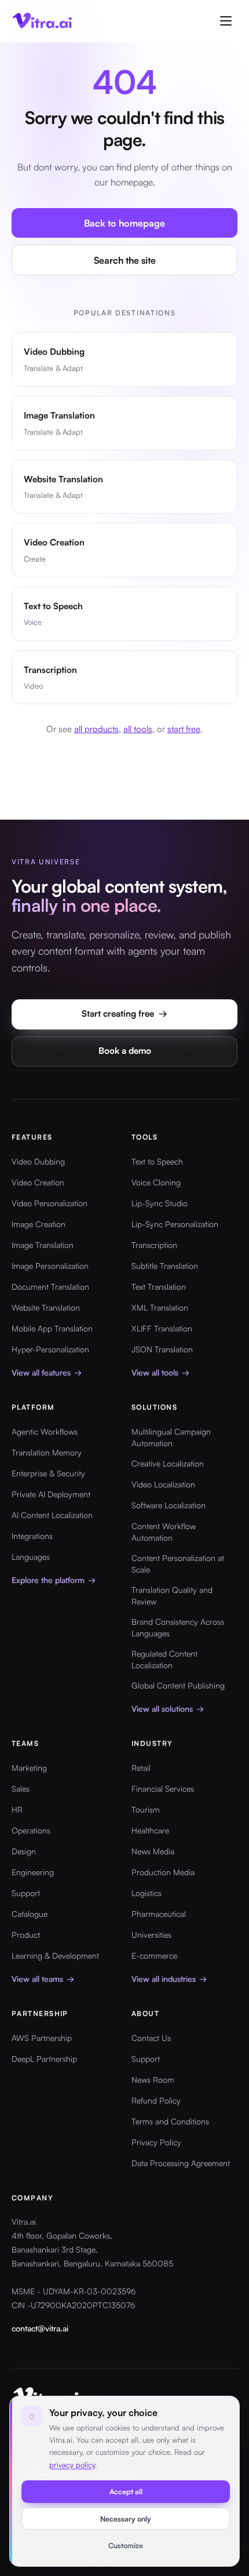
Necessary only (126, 2519)
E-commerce (154, 1955)
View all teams (43, 1979)
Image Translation (43, 1245)
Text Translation (159, 1287)
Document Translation (50, 1287)
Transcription (154, 1245)
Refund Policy (156, 2100)
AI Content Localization (52, 1515)
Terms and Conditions (170, 2121)
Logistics (147, 1893)
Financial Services (163, 1789)
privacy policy (72, 2465)
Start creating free (124, 1014)
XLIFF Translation (162, 1328)
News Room (153, 2080)
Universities (151, 1935)
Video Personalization (50, 1203)
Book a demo (125, 1051)
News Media (153, 1851)
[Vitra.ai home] (43, 21)
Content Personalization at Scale (178, 1564)
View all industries (169, 1979)
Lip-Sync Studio (160, 1203)
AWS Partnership (42, 2038)
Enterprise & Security (48, 1473)
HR (17, 1809)
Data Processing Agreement (181, 2163)
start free (184, 729)
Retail (141, 1768)
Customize (126, 2545)
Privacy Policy (156, 2142)
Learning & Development (55, 1955)
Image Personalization (50, 1266)
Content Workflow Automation (164, 1532)
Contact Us (151, 2038)
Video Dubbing (38, 1161)
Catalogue (30, 1914)
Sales (21, 1789)
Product (26, 1935)
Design (24, 1851)
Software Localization (169, 1505)
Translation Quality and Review (172, 1596)
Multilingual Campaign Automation (171, 1437)
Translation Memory (47, 1452)
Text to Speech (157, 1161)
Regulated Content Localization (164, 1659)
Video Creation (38, 1182)
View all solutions (168, 1709)
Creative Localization (168, 1463)
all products (96, 729)
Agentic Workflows (45, 1431)
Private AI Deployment (51, 1494)
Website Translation (46, 1307)
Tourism (146, 1809)
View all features (47, 1372)
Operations (31, 1830)
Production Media (163, 1872)
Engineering (33, 1872)
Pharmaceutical (159, 1914)
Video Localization (163, 1484)
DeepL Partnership (44, 2059)
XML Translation (160, 1307)
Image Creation (39, 1224)
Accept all (126, 2491)
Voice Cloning (156, 1182)
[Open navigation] (226, 21)
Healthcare (150, 1830)
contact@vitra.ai (40, 2328)
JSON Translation (162, 1349)
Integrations (32, 1536)
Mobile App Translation (52, 1328)
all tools (138, 729)
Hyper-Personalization (50, 1349)
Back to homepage (124, 223)
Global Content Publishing (178, 1685)
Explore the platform (54, 1580)
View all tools (160, 1372)
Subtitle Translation (165, 1266)
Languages (31, 1557)
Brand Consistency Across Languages (178, 1627)
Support (26, 1893)
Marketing (29, 1768)
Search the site (125, 260)
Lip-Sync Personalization (175, 1224)
